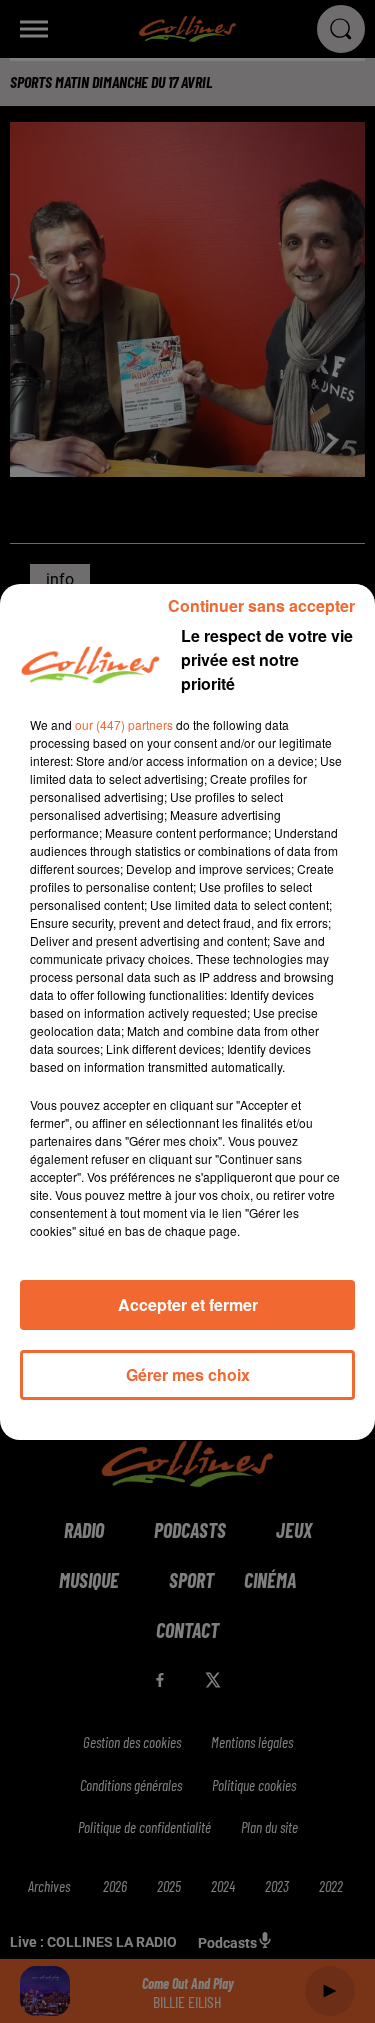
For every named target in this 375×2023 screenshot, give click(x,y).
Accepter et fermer (188, 1304)
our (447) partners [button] (124, 724)
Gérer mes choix (188, 1374)
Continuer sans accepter (261, 605)
